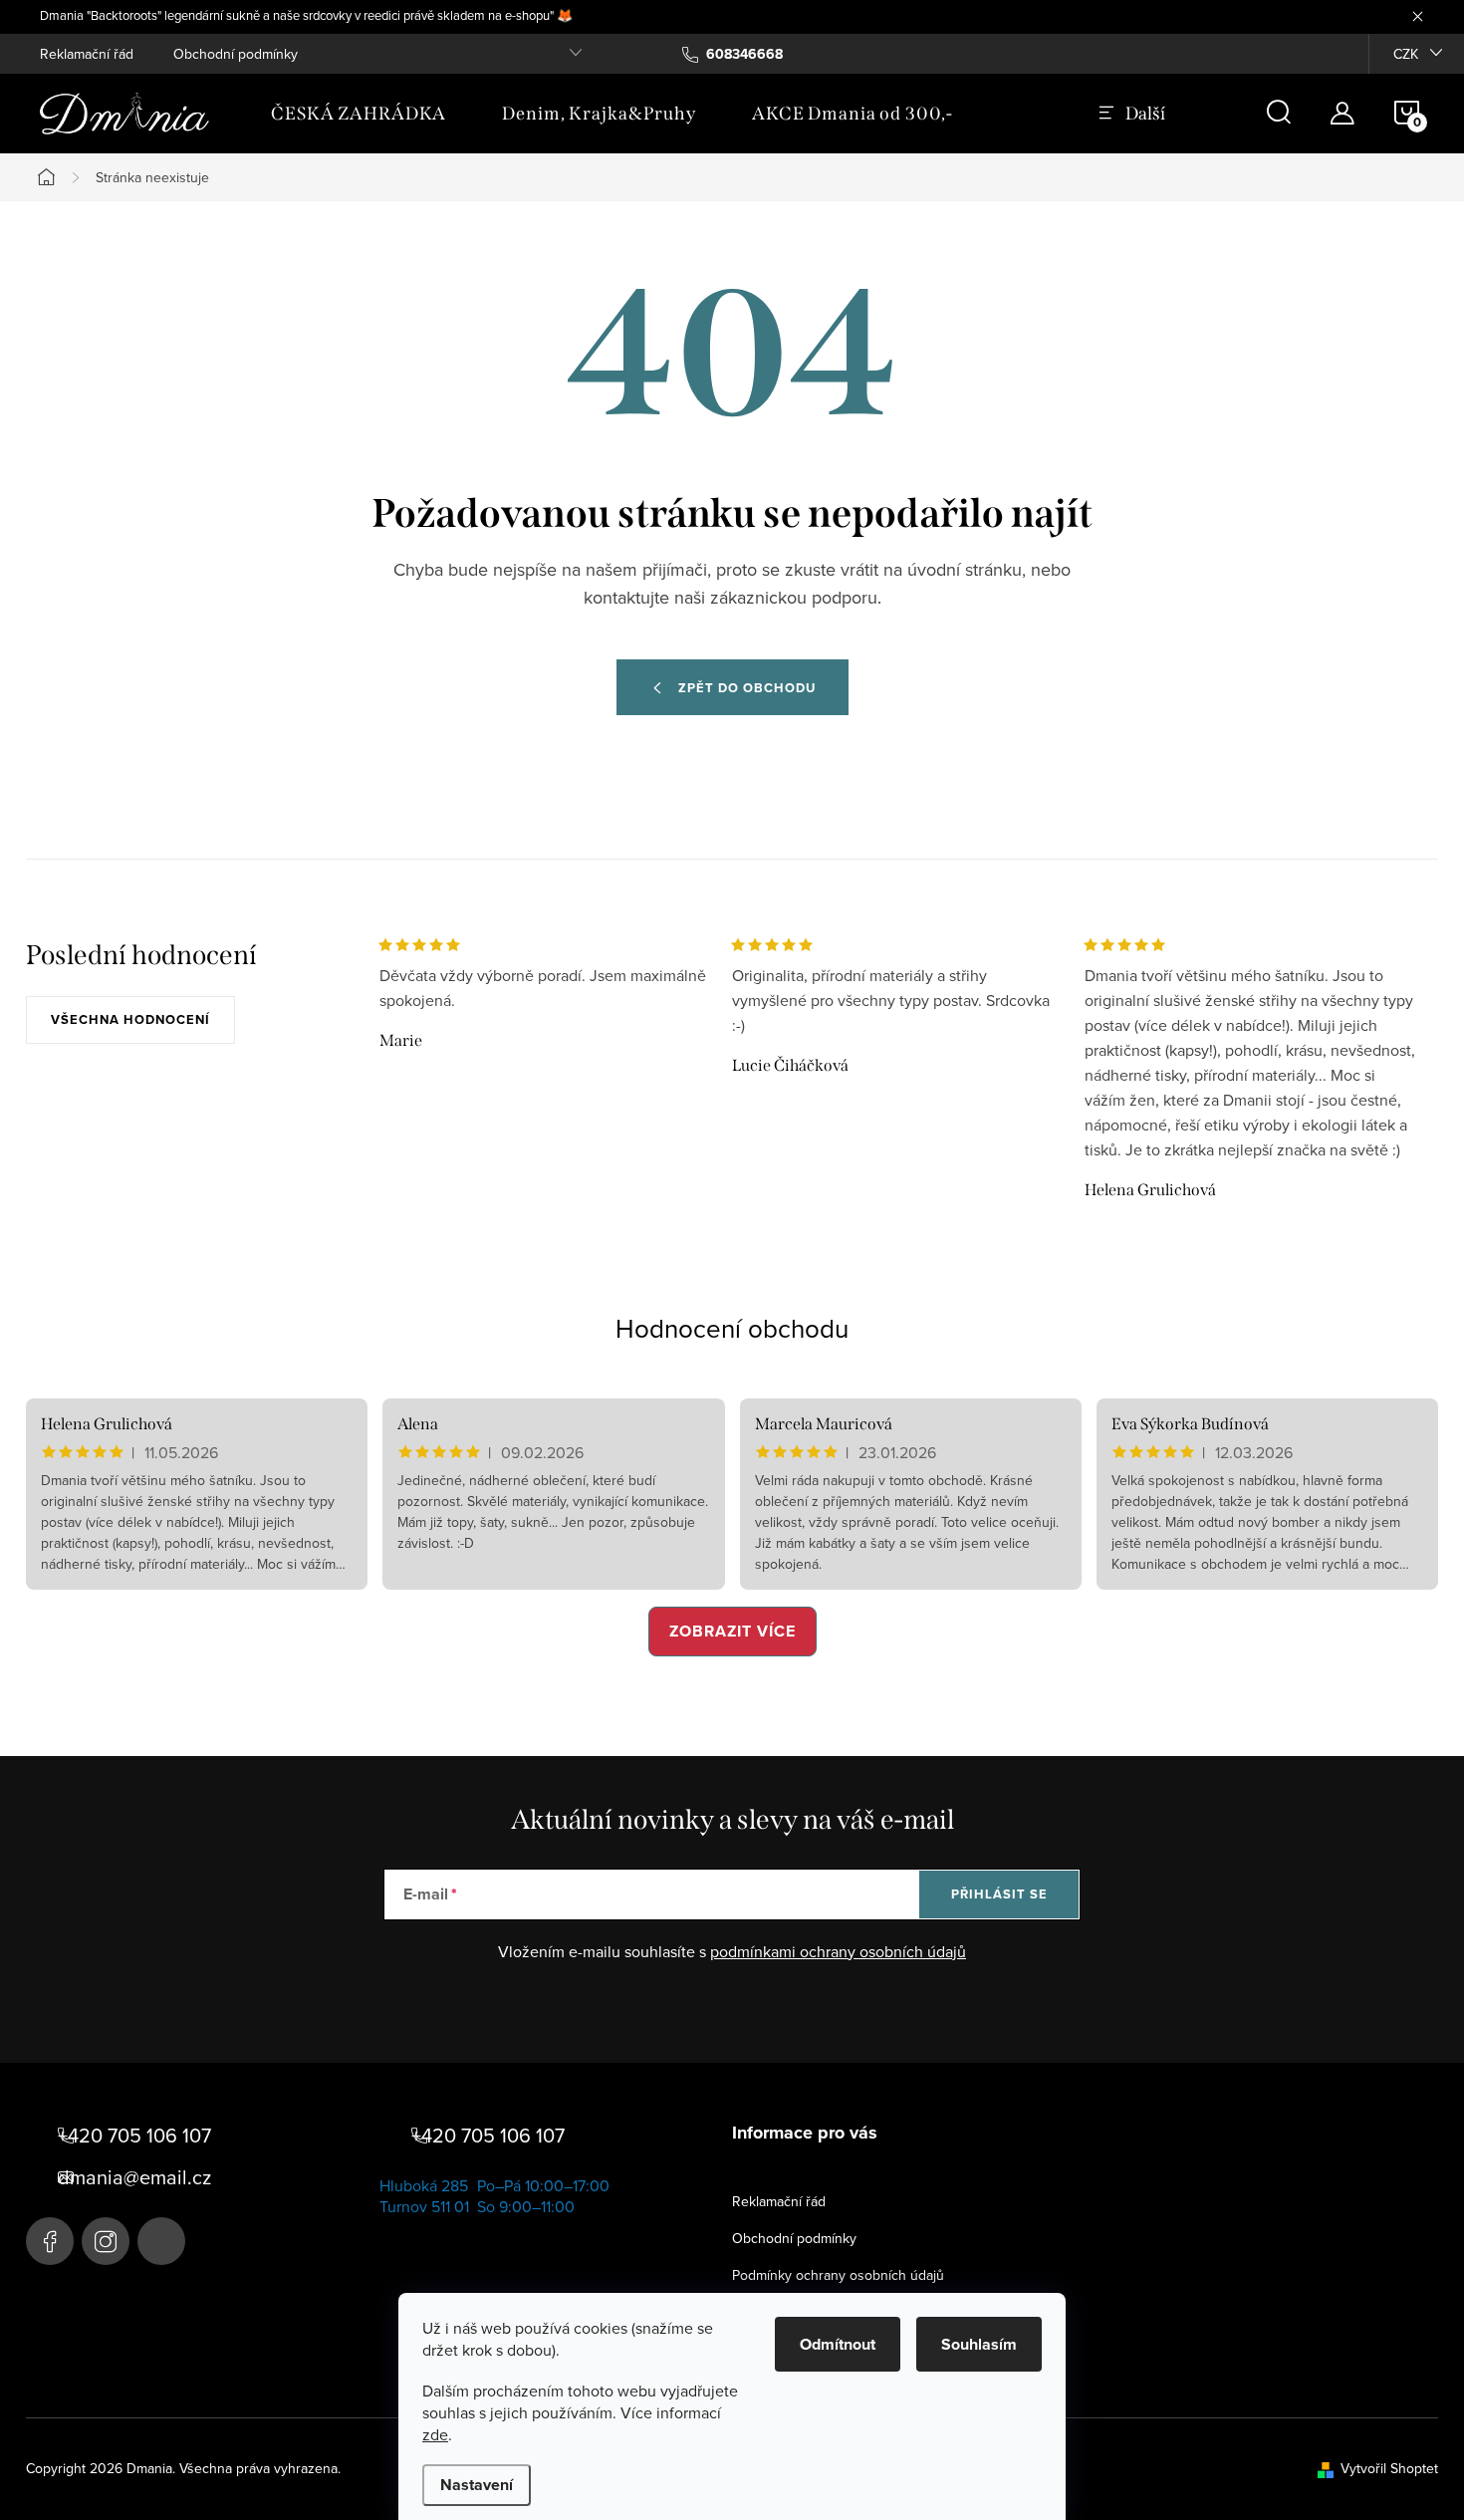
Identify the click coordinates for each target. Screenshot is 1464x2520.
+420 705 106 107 (134, 2136)
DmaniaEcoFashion (50, 2241)
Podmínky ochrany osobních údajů (838, 2275)
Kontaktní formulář (161, 2241)
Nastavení (477, 2485)
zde (435, 2434)
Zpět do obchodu (747, 688)
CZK (1406, 54)
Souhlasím (979, 2344)
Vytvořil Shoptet (1389, 2468)
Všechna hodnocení (130, 1019)
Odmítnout (838, 2344)
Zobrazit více (732, 1631)
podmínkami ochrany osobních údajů (838, 1951)
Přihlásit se (999, 1894)
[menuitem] (359, 114)
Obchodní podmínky (236, 54)
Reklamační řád (87, 54)
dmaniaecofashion (106, 2241)
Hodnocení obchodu (732, 1328)
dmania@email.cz (134, 2177)
